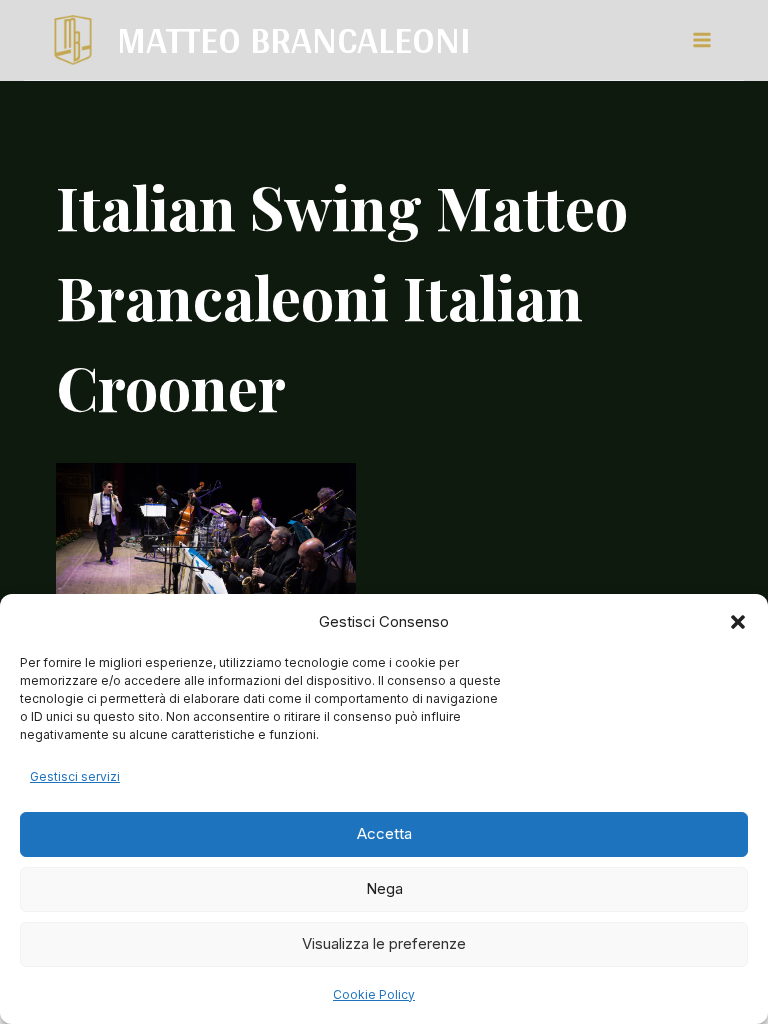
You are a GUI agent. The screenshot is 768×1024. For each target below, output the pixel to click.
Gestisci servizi (75, 776)
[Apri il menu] (701, 39)
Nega (384, 888)
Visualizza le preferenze (384, 943)
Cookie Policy (374, 994)
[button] (738, 622)
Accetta (384, 833)
